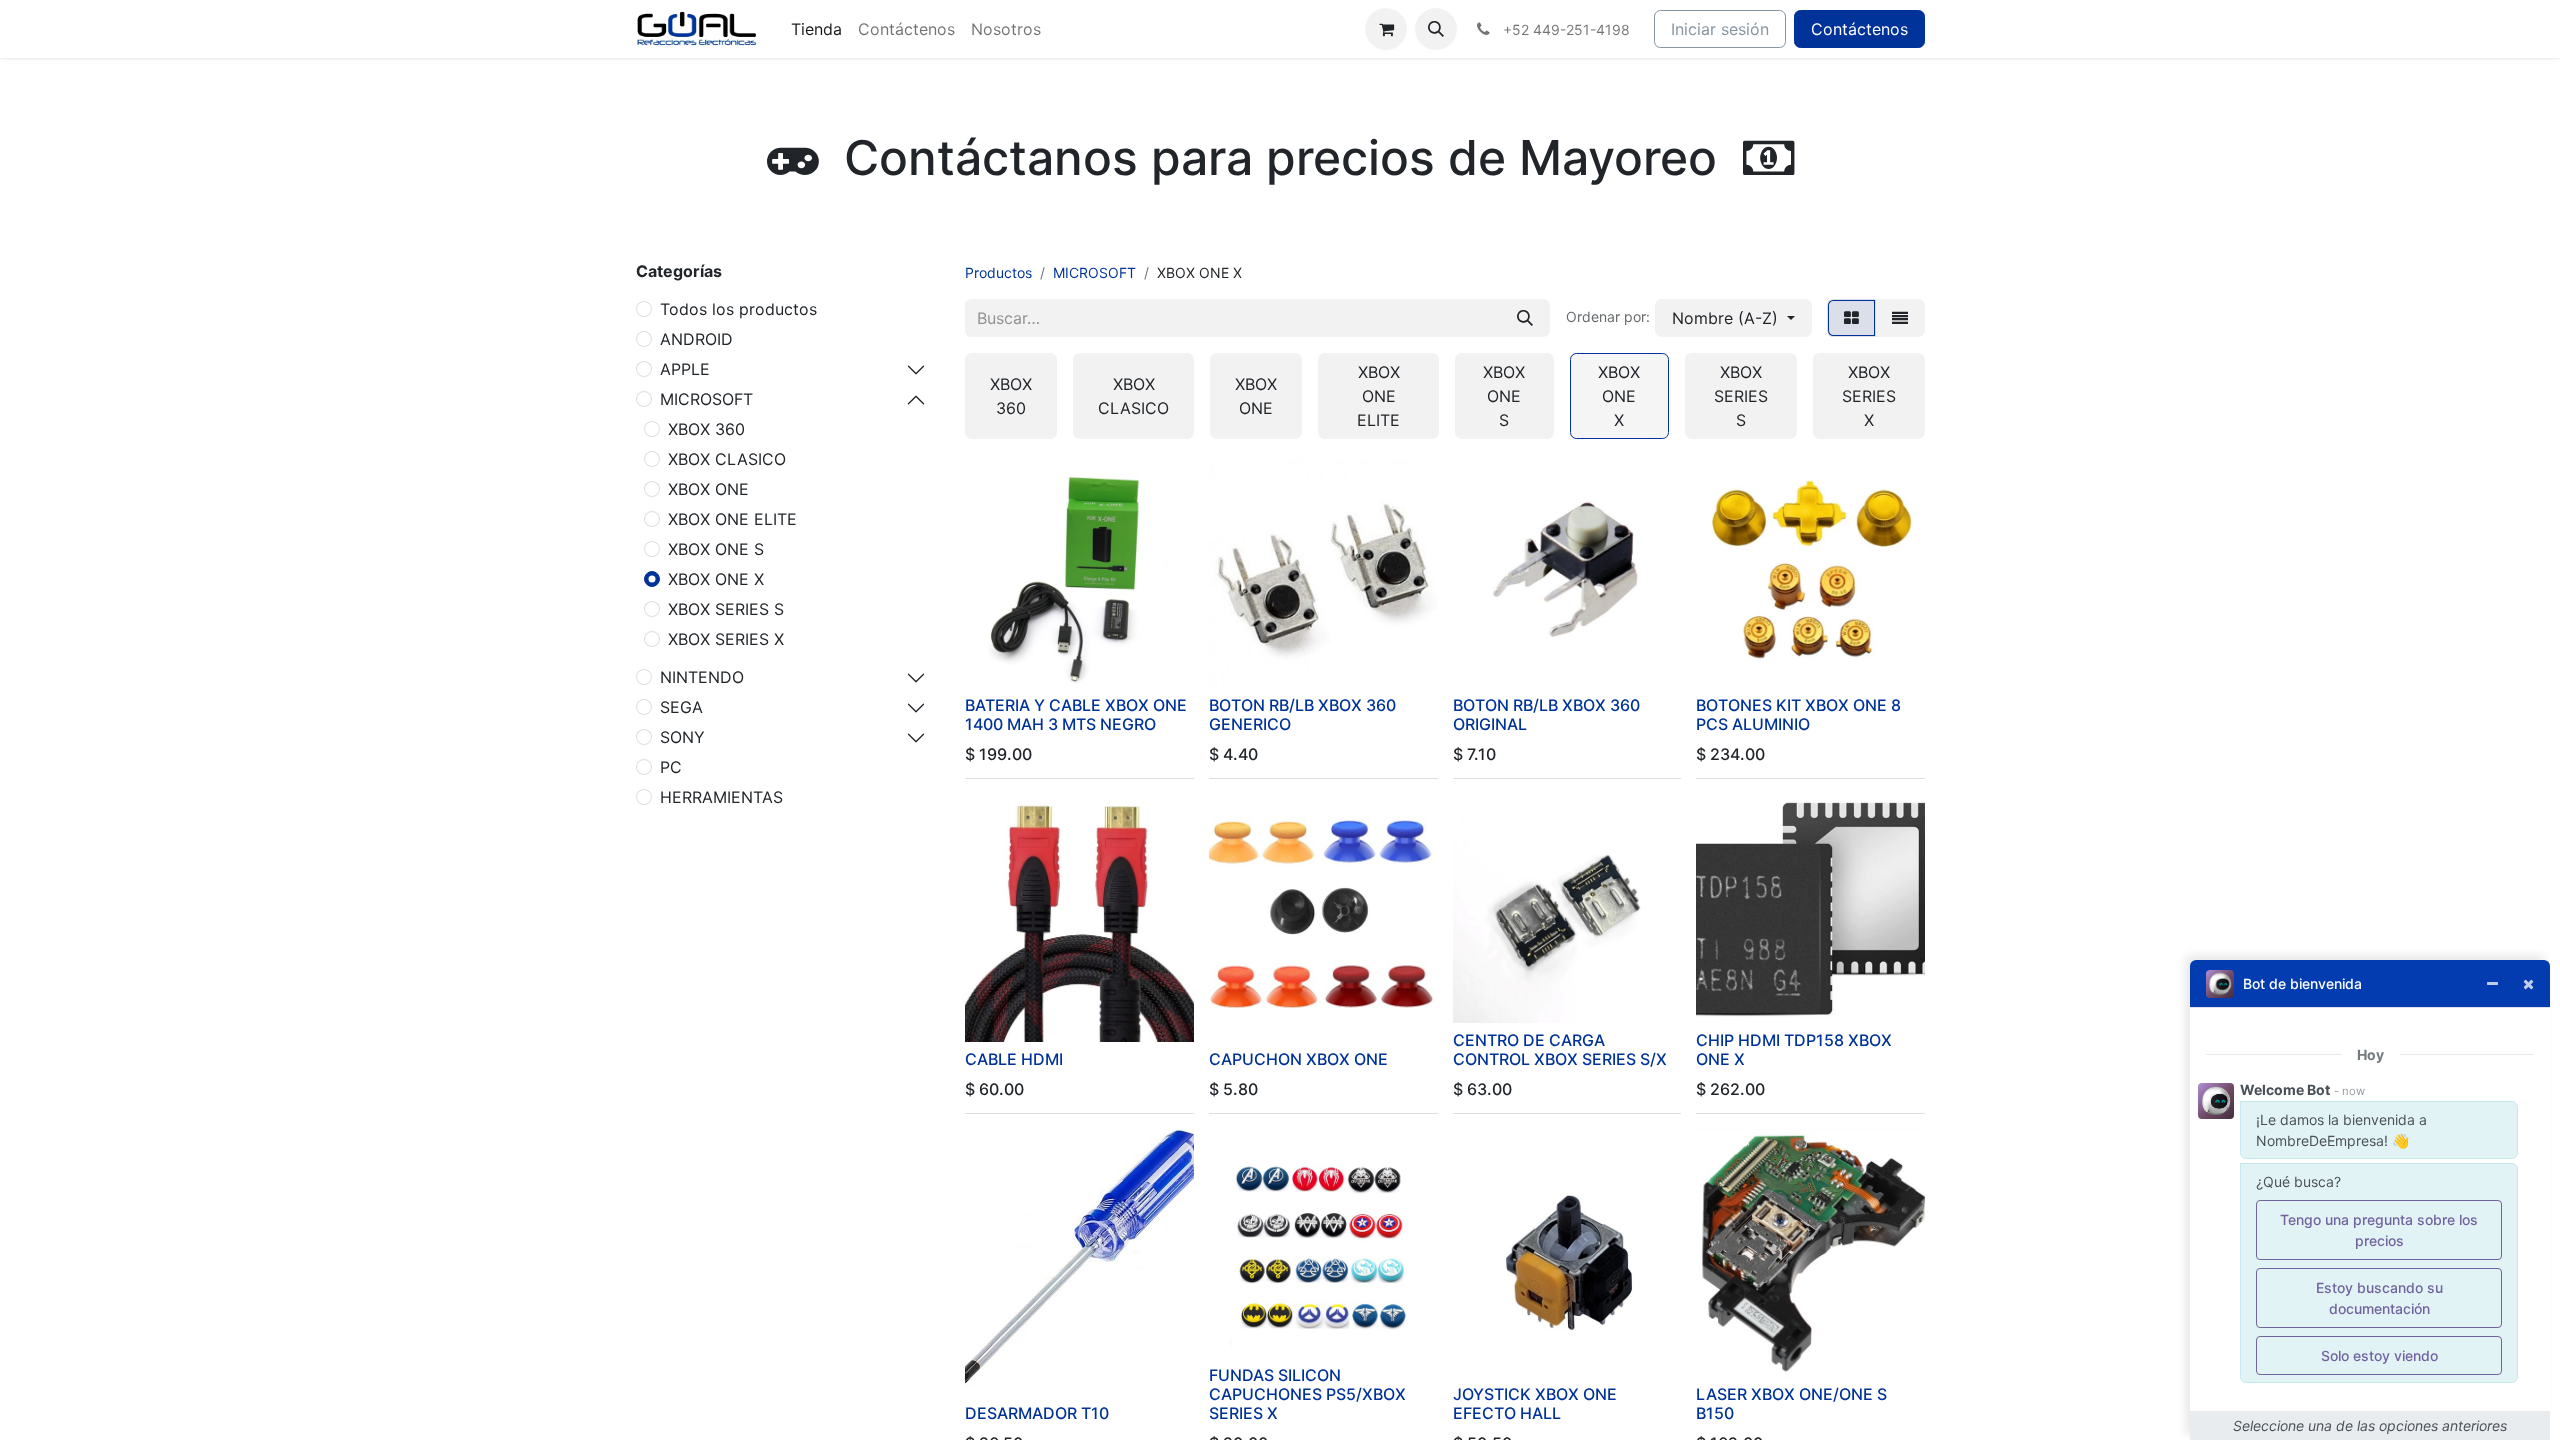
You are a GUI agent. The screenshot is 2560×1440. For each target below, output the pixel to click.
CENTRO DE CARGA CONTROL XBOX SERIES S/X (1560, 1049)
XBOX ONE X (716, 579)
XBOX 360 (706, 429)
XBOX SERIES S (726, 609)
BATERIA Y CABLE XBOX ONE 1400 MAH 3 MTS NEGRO (1076, 714)
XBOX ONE (708, 489)
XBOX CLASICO (727, 459)
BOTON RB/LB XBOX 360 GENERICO (1302, 714)
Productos (998, 272)
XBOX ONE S (716, 549)
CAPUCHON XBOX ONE (1298, 1059)
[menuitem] (816, 29)
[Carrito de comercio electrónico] (1386, 29)
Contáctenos (1859, 29)
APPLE (685, 369)
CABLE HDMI (1014, 1059)
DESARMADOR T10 (1037, 1413)
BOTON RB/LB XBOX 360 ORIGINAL (1546, 714)
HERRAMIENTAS (721, 797)
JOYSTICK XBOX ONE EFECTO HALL (1535, 1403)
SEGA (681, 707)
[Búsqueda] (1525, 318)
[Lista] (1900, 318)
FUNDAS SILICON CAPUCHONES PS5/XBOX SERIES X (1307, 1394)
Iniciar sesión (1720, 29)
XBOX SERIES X (726, 639)
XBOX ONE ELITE (732, 519)
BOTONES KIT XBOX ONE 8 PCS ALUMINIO (1798, 714)
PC (671, 767)
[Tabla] (1851, 318)
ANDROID (696, 339)
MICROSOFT (706, 399)
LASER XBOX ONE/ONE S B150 (1791, 1403)
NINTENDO (702, 677)
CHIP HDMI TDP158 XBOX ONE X (1794, 1049)
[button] (1436, 29)
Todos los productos (738, 309)
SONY (682, 737)
